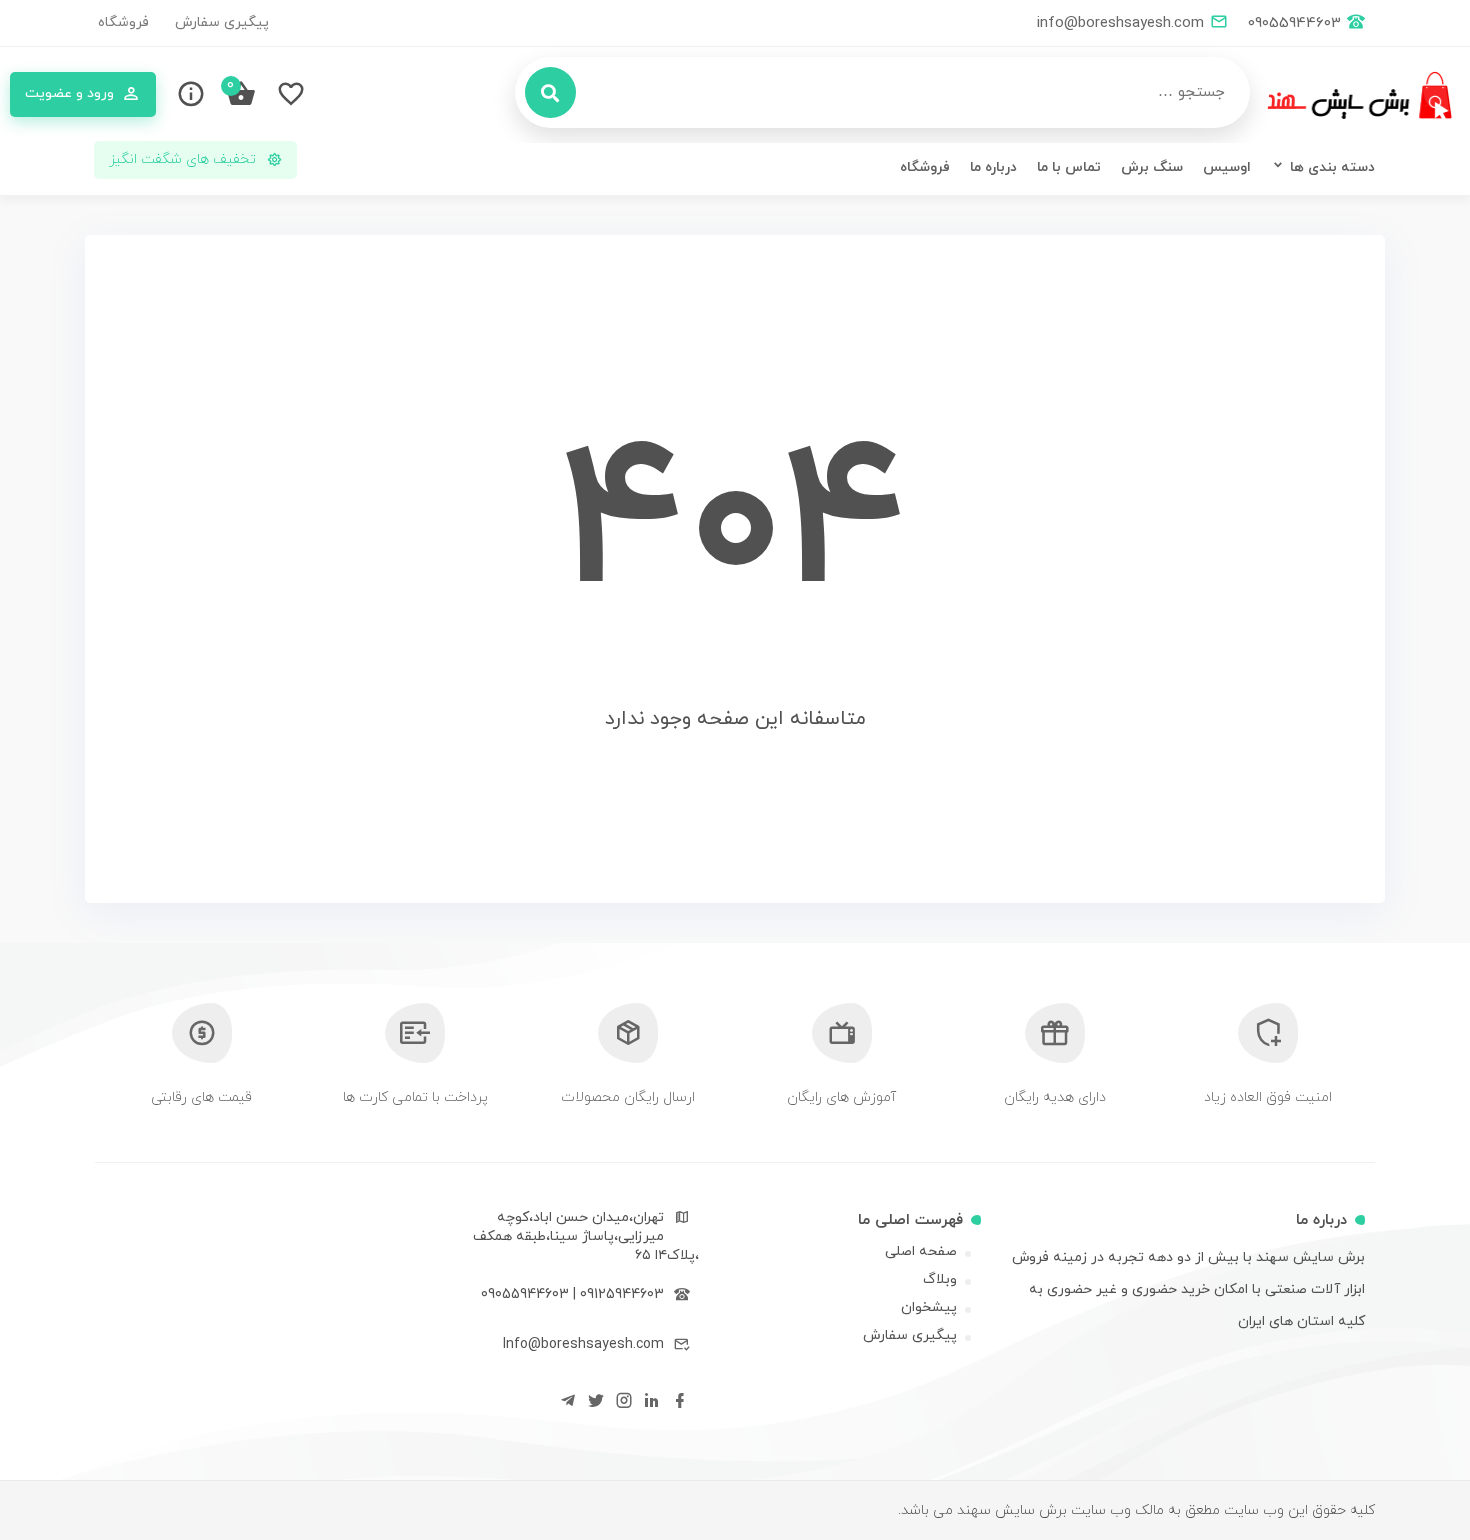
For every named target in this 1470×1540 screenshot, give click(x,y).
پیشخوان (929, 1307)
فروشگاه (123, 22)
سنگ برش (1152, 167)
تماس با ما (1069, 167)
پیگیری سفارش (222, 22)
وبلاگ (940, 1279)
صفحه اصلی (921, 1251)
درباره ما (993, 167)
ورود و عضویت (69, 93)
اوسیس (1227, 167)
